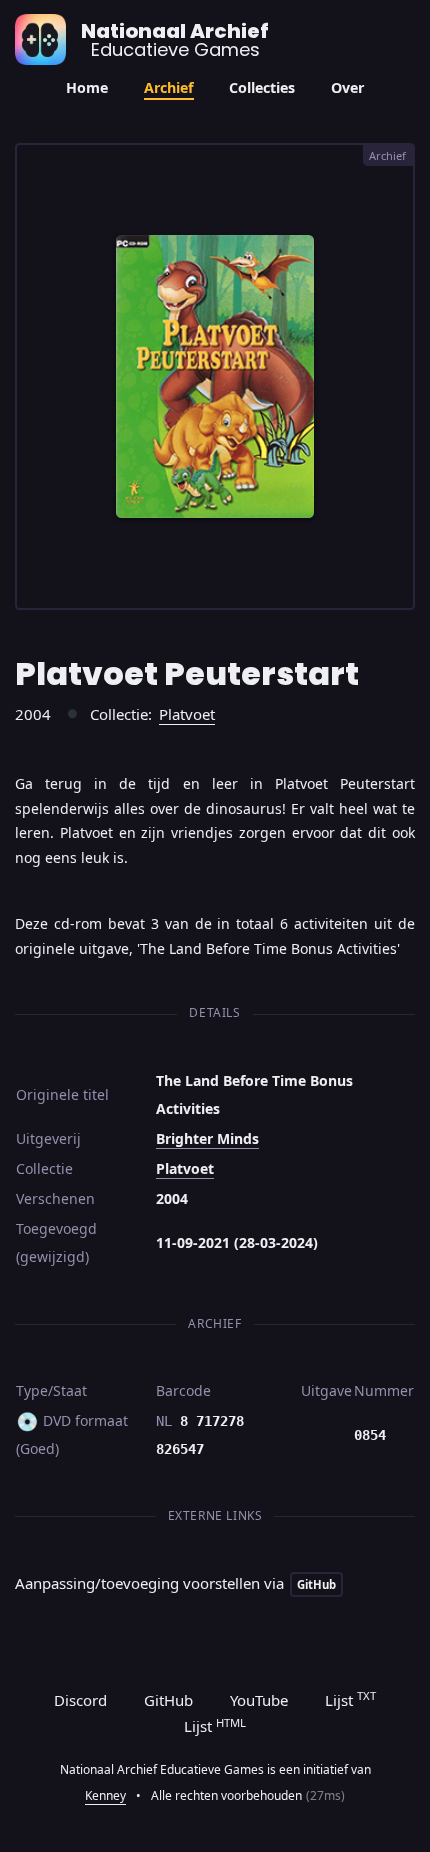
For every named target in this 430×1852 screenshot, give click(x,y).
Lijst (350, 1699)
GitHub (168, 1700)
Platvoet (187, 714)
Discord (80, 1700)
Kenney (105, 1795)
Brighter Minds (207, 1138)
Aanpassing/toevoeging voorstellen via (175, 1583)
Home (87, 87)
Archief (169, 87)
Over (347, 87)
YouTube (259, 1700)
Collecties (262, 87)
